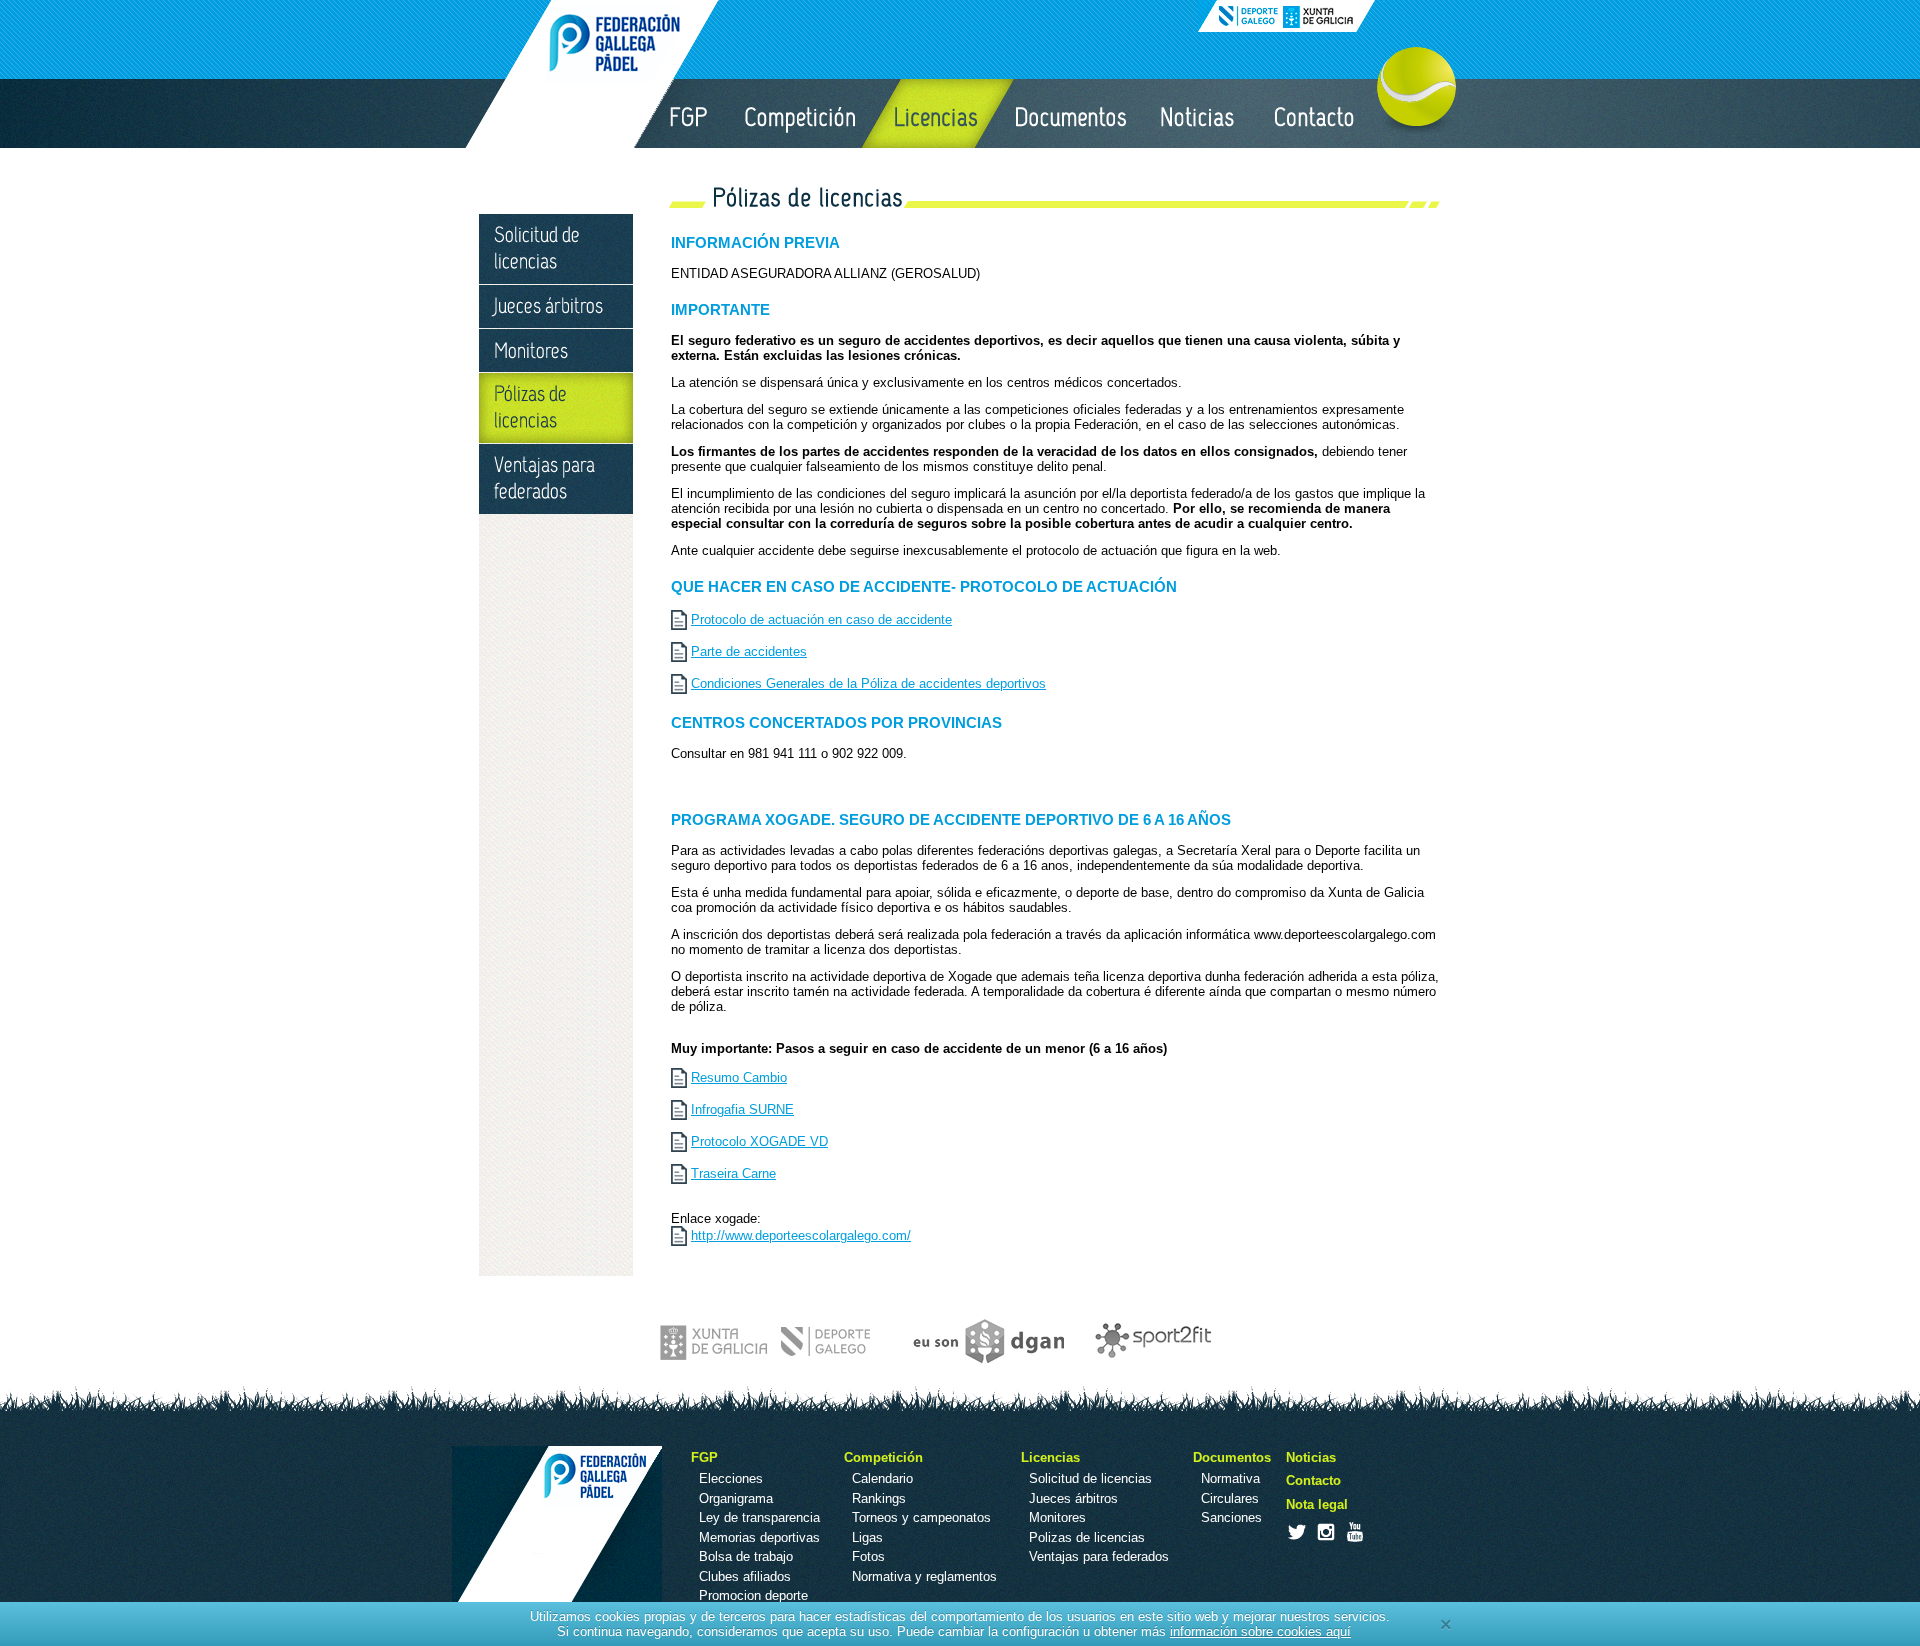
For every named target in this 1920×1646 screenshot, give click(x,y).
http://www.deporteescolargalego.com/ (801, 1235)
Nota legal (1317, 1504)
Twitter (1296, 1532)
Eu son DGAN (979, 1341)
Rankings (879, 1498)
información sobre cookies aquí (1260, 1631)
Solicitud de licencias (556, 249)
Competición (802, 113)
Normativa (1230, 1478)
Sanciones (1231, 1517)
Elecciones (731, 1478)
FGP (688, 113)
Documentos (1070, 113)
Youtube (1354, 1532)
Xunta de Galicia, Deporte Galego (1287, 16)
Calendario (882, 1478)
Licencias (937, 113)
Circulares (1230, 1498)
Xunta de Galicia (767, 1341)
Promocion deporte (753, 1595)
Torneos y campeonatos (921, 1517)
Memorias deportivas (759, 1537)
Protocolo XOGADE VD (759, 1141)
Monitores (556, 350)
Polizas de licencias (1087, 1537)
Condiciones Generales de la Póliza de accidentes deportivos (868, 683)
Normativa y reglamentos (924, 1576)
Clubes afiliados (745, 1576)
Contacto (1315, 113)
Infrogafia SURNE (742, 1109)
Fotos (868, 1556)
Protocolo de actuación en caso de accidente (821, 619)
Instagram (1325, 1532)
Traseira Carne (733, 1173)
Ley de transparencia (759, 1517)
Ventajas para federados (556, 479)
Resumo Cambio (739, 1077)
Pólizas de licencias (556, 408)
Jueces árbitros (556, 306)
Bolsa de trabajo (746, 1556)
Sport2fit (1148, 1341)
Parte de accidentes (749, 651)
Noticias (1199, 113)
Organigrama (736, 1498)
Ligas (867, 1537)
